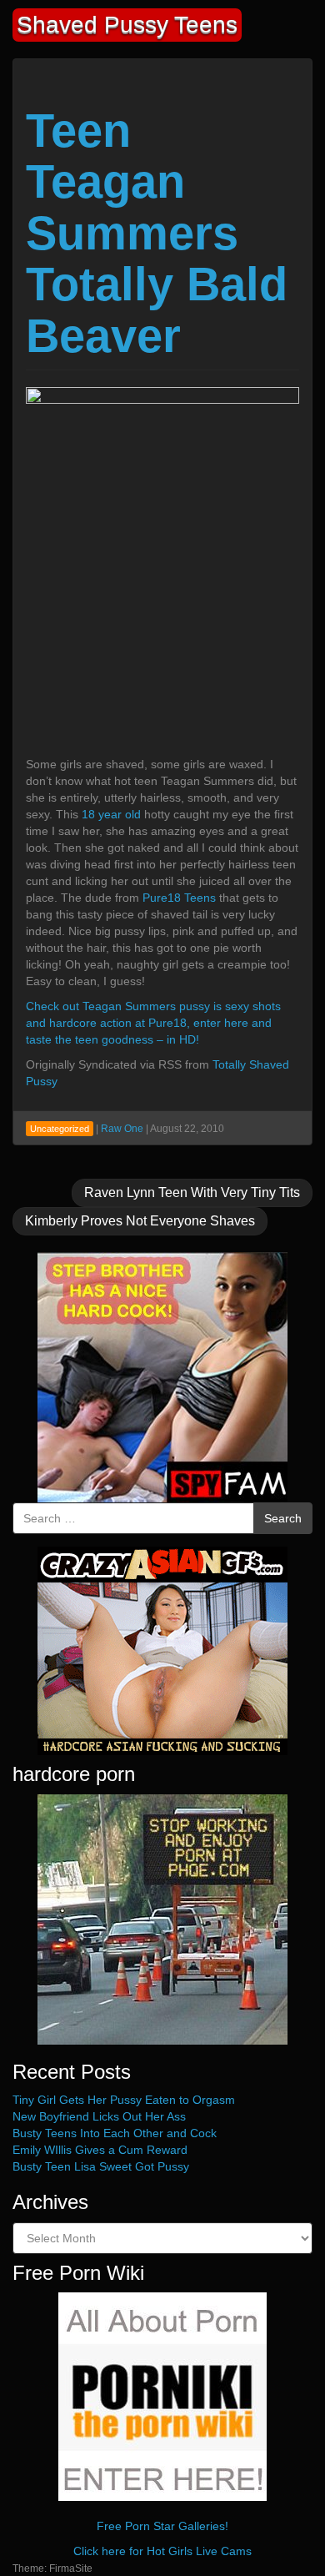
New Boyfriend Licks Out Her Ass (99, 2116)
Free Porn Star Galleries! (162, 2526)
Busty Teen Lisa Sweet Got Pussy (101, 2166)
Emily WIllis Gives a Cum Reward (100, 2150)
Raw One (122, 1129)
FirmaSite (71, 2568)
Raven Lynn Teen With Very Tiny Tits (192, 1192)
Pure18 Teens (179, 898)
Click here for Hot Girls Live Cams (162, 2551)
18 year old (111, 814)
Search (283, 1518)
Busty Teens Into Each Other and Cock (115, 2133)
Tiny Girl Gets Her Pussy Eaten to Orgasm (124, 2100)
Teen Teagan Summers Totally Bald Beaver (157, 233)
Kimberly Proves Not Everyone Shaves (140, 1221)
